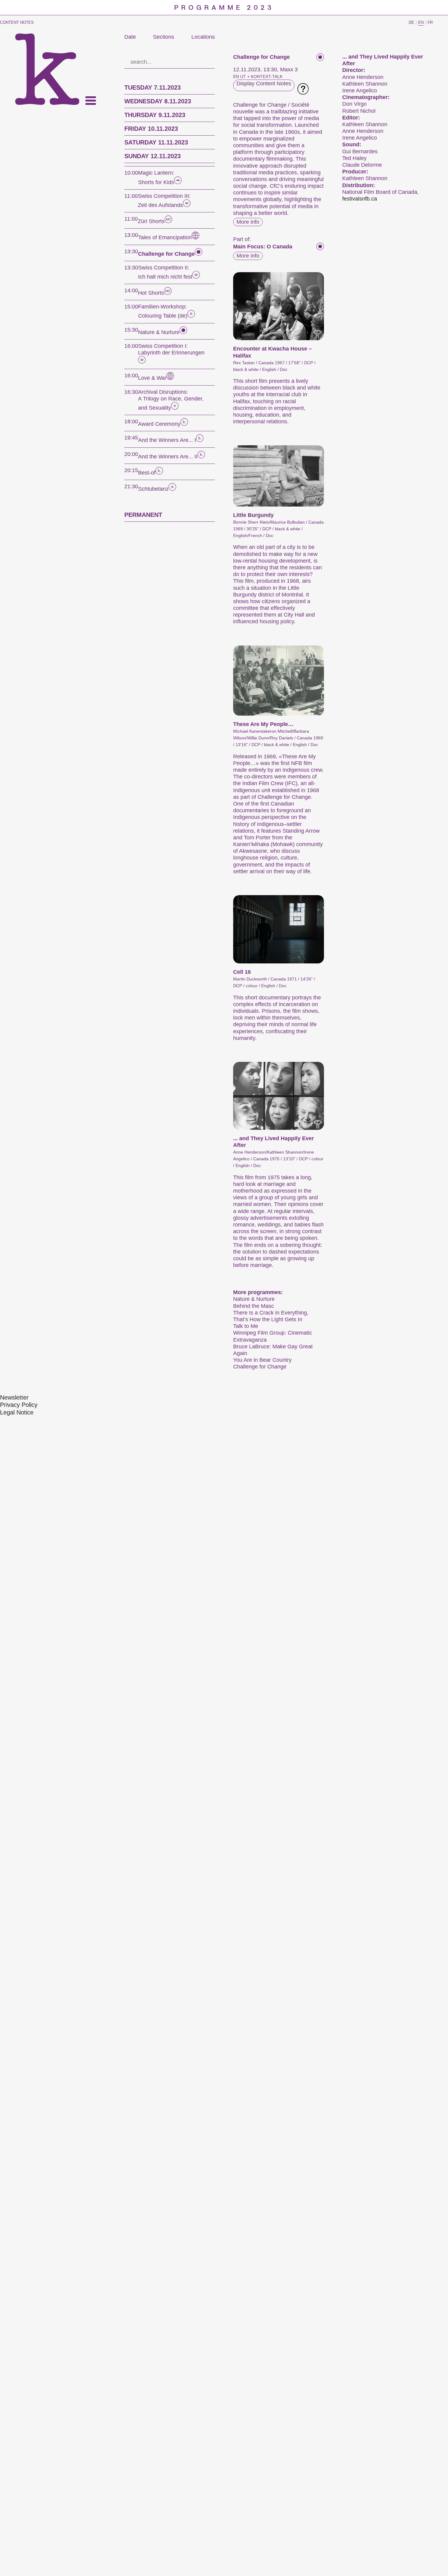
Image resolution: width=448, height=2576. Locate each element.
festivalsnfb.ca (360, 199)
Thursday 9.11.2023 (155, 115)
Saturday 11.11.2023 (156, 142)
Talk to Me (246, 1326)
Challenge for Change (260, 1367)
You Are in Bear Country (262, 1360)
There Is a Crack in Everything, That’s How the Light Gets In (271, 1316)
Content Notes (17, 22)
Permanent (143, 515)
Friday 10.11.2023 (151, 129)
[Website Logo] (47, 69)
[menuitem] (14, 1398)
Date (130, 37)
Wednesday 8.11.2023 (158, 101)
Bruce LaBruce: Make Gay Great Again (273, 1350)
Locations (203, 37)
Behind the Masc (254, 1306)
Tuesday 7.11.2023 (153, 87)
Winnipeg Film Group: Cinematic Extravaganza (273, 1336)
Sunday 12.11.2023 (153, 156)
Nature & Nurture (254, 1299)
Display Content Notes (264, 84)
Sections (164, 37)
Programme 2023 (224, 8)
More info (248, 222)
